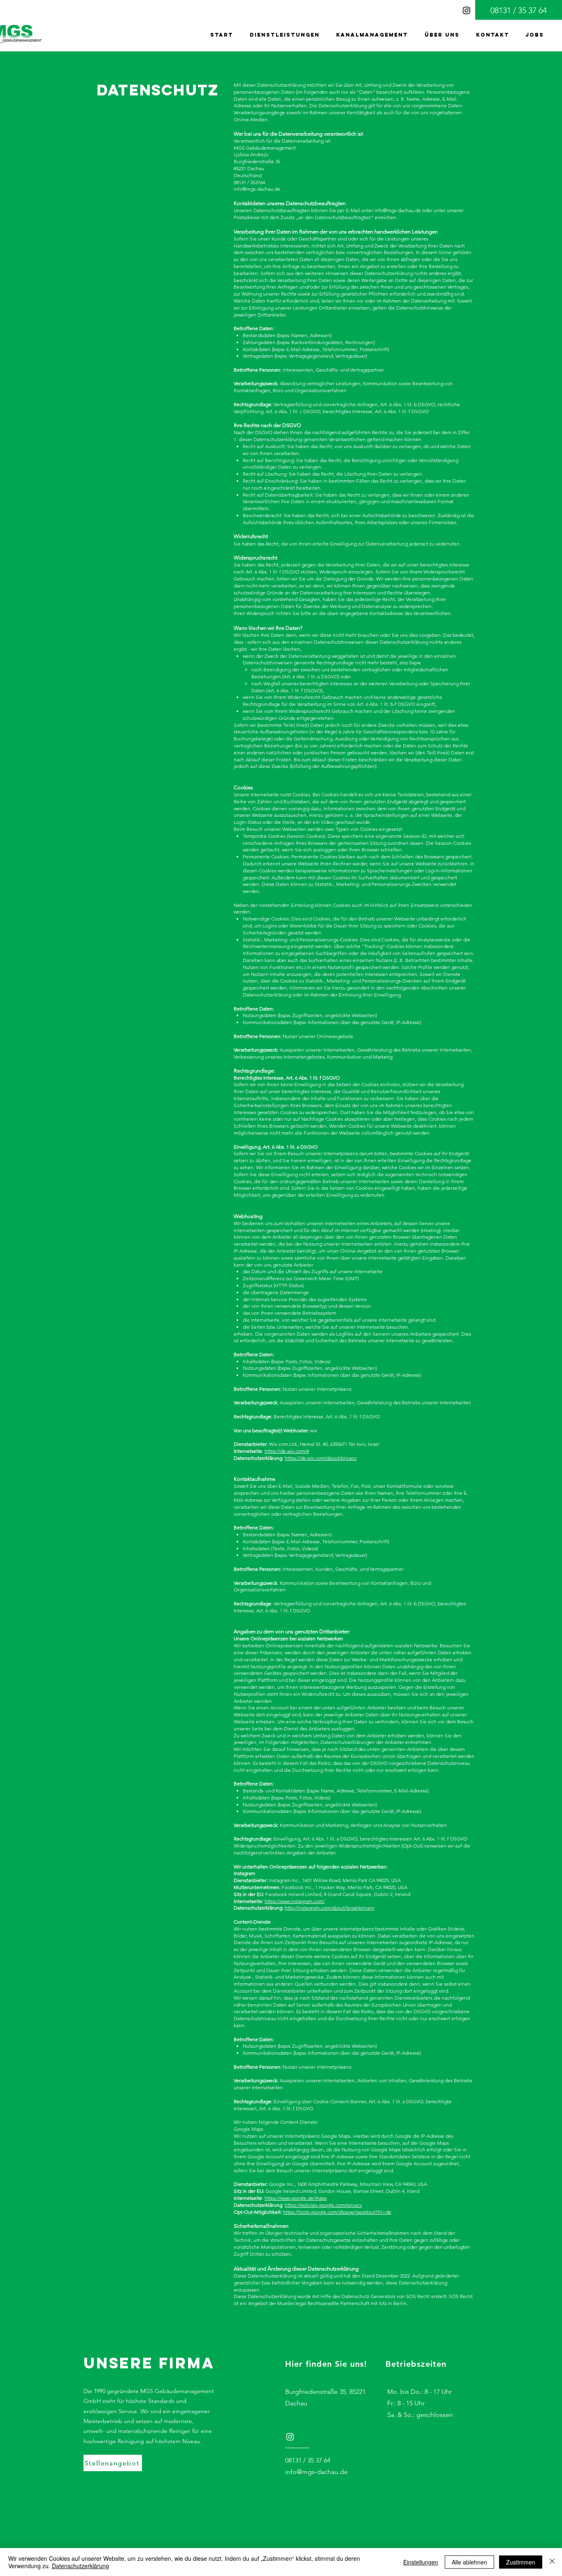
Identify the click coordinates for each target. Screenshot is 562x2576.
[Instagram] (467, 10)
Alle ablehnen (469, 2562)
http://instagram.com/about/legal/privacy (330, 1908)
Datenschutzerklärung (80, 2566)
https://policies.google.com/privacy (323, 2205)
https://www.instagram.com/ (295, 1901)
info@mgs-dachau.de (398, 210)
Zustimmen (521, 2562)
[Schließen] (552, 2562)
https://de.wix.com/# (287, 1451)
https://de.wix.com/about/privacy (321, 1458)
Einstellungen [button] (421, 2562)
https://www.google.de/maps (296, 2198)
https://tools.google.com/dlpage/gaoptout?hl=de (337, 2212)
